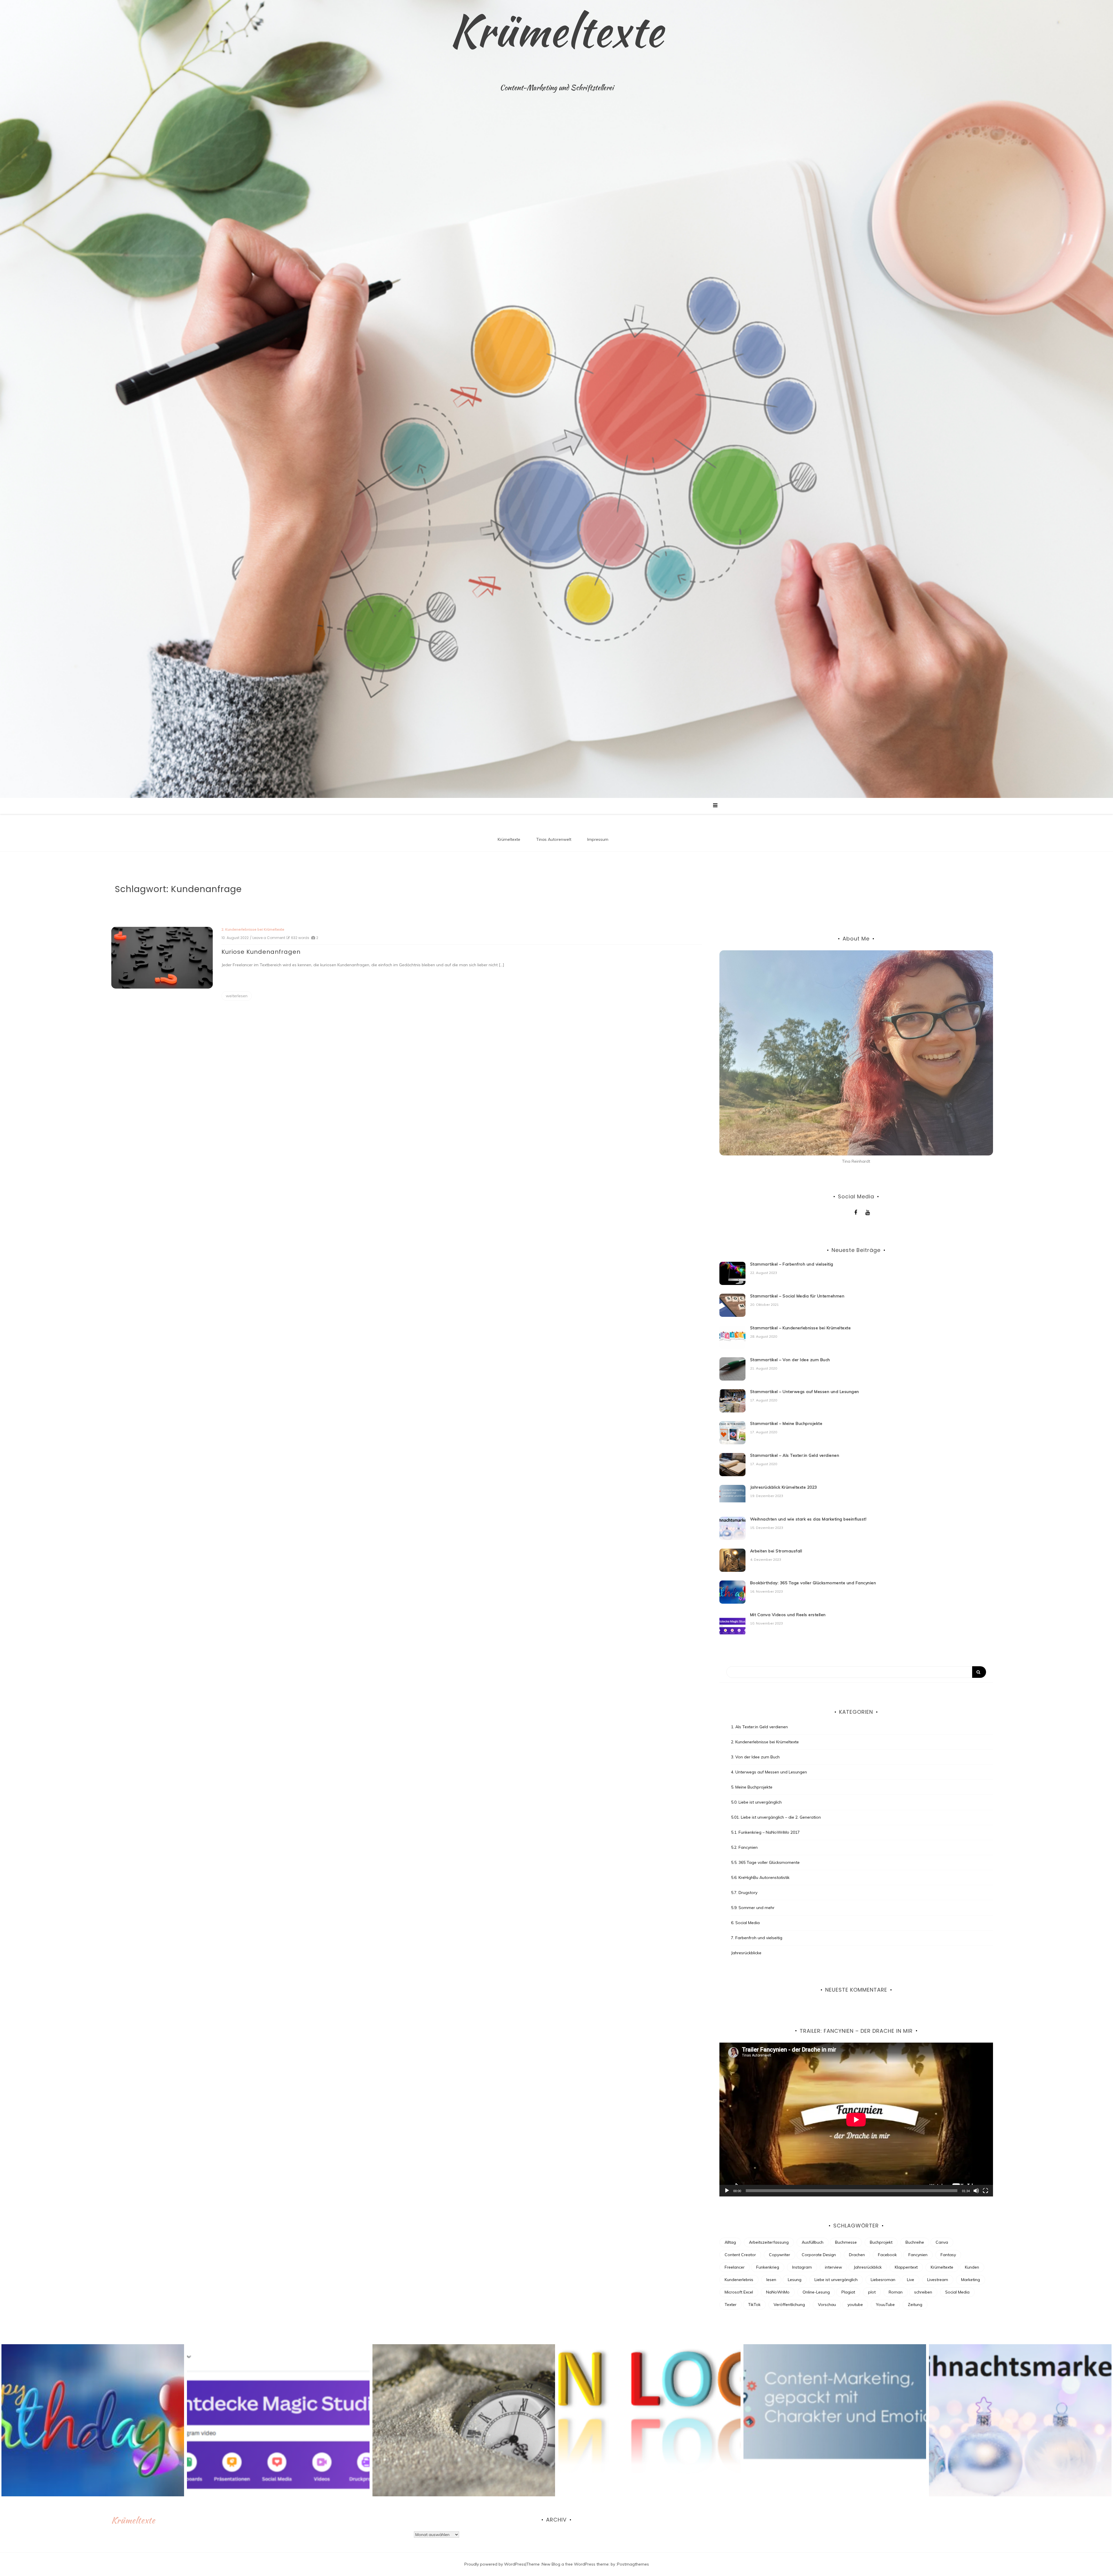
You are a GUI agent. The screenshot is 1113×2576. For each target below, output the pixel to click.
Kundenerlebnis (739, 2280)
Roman (896, 2292)
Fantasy (948, 2255)
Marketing (971, 2280)
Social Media (957, 2292)
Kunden (972, 2267)
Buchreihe (915, 2242)
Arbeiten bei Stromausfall (776, 1551)
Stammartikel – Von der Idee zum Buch (790, 1360)
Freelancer (735, 2267)
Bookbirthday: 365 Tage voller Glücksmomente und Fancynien (813, 1583)
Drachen (857, 2255)
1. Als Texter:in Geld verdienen (759, 1727)
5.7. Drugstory (744, 1893)
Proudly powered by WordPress (495, 2564)
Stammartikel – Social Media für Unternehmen (797, 1296)
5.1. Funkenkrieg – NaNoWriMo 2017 (765, 1832)
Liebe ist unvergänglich (836, 2280)
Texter (731, 2305)
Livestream (938, 2280)
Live (911, 2280)
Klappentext (906, 2267)
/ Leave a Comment (268, 938)
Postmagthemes (633, 2564)
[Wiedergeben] (727, 2191)
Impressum (598, 839)
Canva (942, 2242)
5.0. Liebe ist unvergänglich (756, 1802)
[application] (856, 2120)
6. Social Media (745, 1923)
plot (872, 2292)
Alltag (730, 2242)
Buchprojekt (881, 2242)
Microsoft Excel (739, 2292)
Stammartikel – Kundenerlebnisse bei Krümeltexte (801, 1328)
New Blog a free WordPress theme (575, 2564)
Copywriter (780, 2255)
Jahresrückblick (868, 2267)
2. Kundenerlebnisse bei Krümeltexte (253, 929)
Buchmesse (846, 2242)
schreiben (923, 2292)
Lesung (795, 2280)
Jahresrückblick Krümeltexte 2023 (784, 1487)
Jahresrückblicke (746, 1953)
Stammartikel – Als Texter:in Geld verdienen (795, 1455)
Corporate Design (819, 2255)
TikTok (754, 2305)
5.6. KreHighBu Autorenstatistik (760, 1877)
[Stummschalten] (976, 2191)
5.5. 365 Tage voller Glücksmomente (765, 1862)
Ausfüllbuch (813, 2242)
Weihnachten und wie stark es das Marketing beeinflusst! (808, 1519)
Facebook (887, 2255)
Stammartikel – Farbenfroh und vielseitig (792, 1264)
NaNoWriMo (778, 2292)
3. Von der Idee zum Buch (755, 1757)
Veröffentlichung (789, 2305)
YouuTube (885, 2305)
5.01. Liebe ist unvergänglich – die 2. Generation (776, 1817)
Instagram (802, 2267)
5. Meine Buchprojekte (752, 1787)
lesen (771, 2280)
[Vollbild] (985, 2191)
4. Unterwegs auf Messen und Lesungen (769, 1772)
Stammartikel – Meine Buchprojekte (786, 1423)
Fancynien (918, 2255)
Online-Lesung (816, 2292)
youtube (855, 2305)
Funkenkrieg (768, 2267)
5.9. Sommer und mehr (753, 1908)
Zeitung (915, 2305)
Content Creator (740, 2255)
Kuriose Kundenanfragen (261, 952)
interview (833, 2267)
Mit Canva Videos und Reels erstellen (788, 1615)
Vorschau (827, 2305)
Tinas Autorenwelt (554, 839)
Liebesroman (883, 2280)
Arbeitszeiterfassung (769, 2242)
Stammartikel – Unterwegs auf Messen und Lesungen (805, 1392)
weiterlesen (237, 996)
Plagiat (848, 2292)
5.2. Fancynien (744, 1847)
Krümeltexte (556, 30)
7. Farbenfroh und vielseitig (757, 1938)
